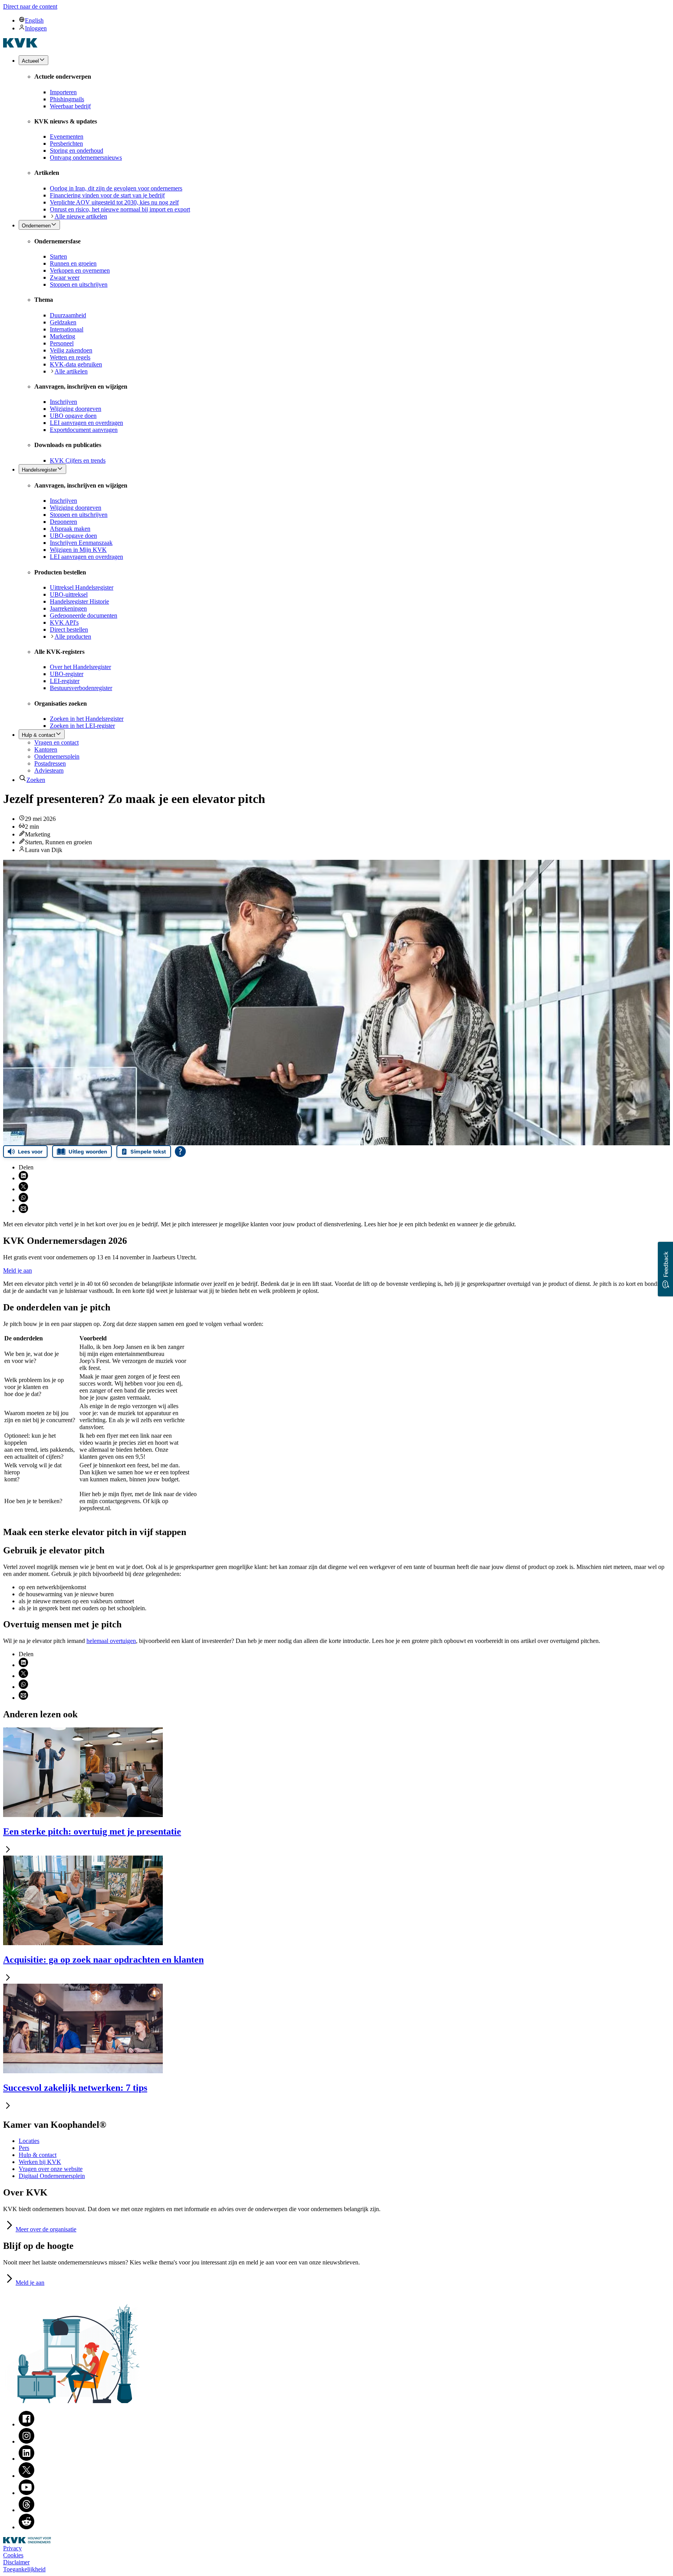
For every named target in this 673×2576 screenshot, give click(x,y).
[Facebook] (26, 2424)
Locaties (29, 2141)
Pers (24, 2148)
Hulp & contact (38, 2155)
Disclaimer (16, 2562)
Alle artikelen (71, 371)
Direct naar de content (30, 6)
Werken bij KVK (40, 2162)
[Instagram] (26, 2441)
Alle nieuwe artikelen (81, 216)
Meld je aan (18, 1270)
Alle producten (73, 637)
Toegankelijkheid (24, 2569)
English (34, 20)
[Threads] (26, 2510)
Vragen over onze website (51, 2169)
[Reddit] (26, 2527)
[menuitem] (344, 20)
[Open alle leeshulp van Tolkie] (180, 1152)
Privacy (12, 2548)
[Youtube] (26, 2493)
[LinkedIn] (26, 2459)
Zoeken (36, 780)
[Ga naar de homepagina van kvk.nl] (20, 45)
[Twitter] (26, 2476)
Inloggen (36, 28)
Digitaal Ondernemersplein (52, 2176)
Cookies (13, 2555)
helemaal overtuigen (111, 1641)
